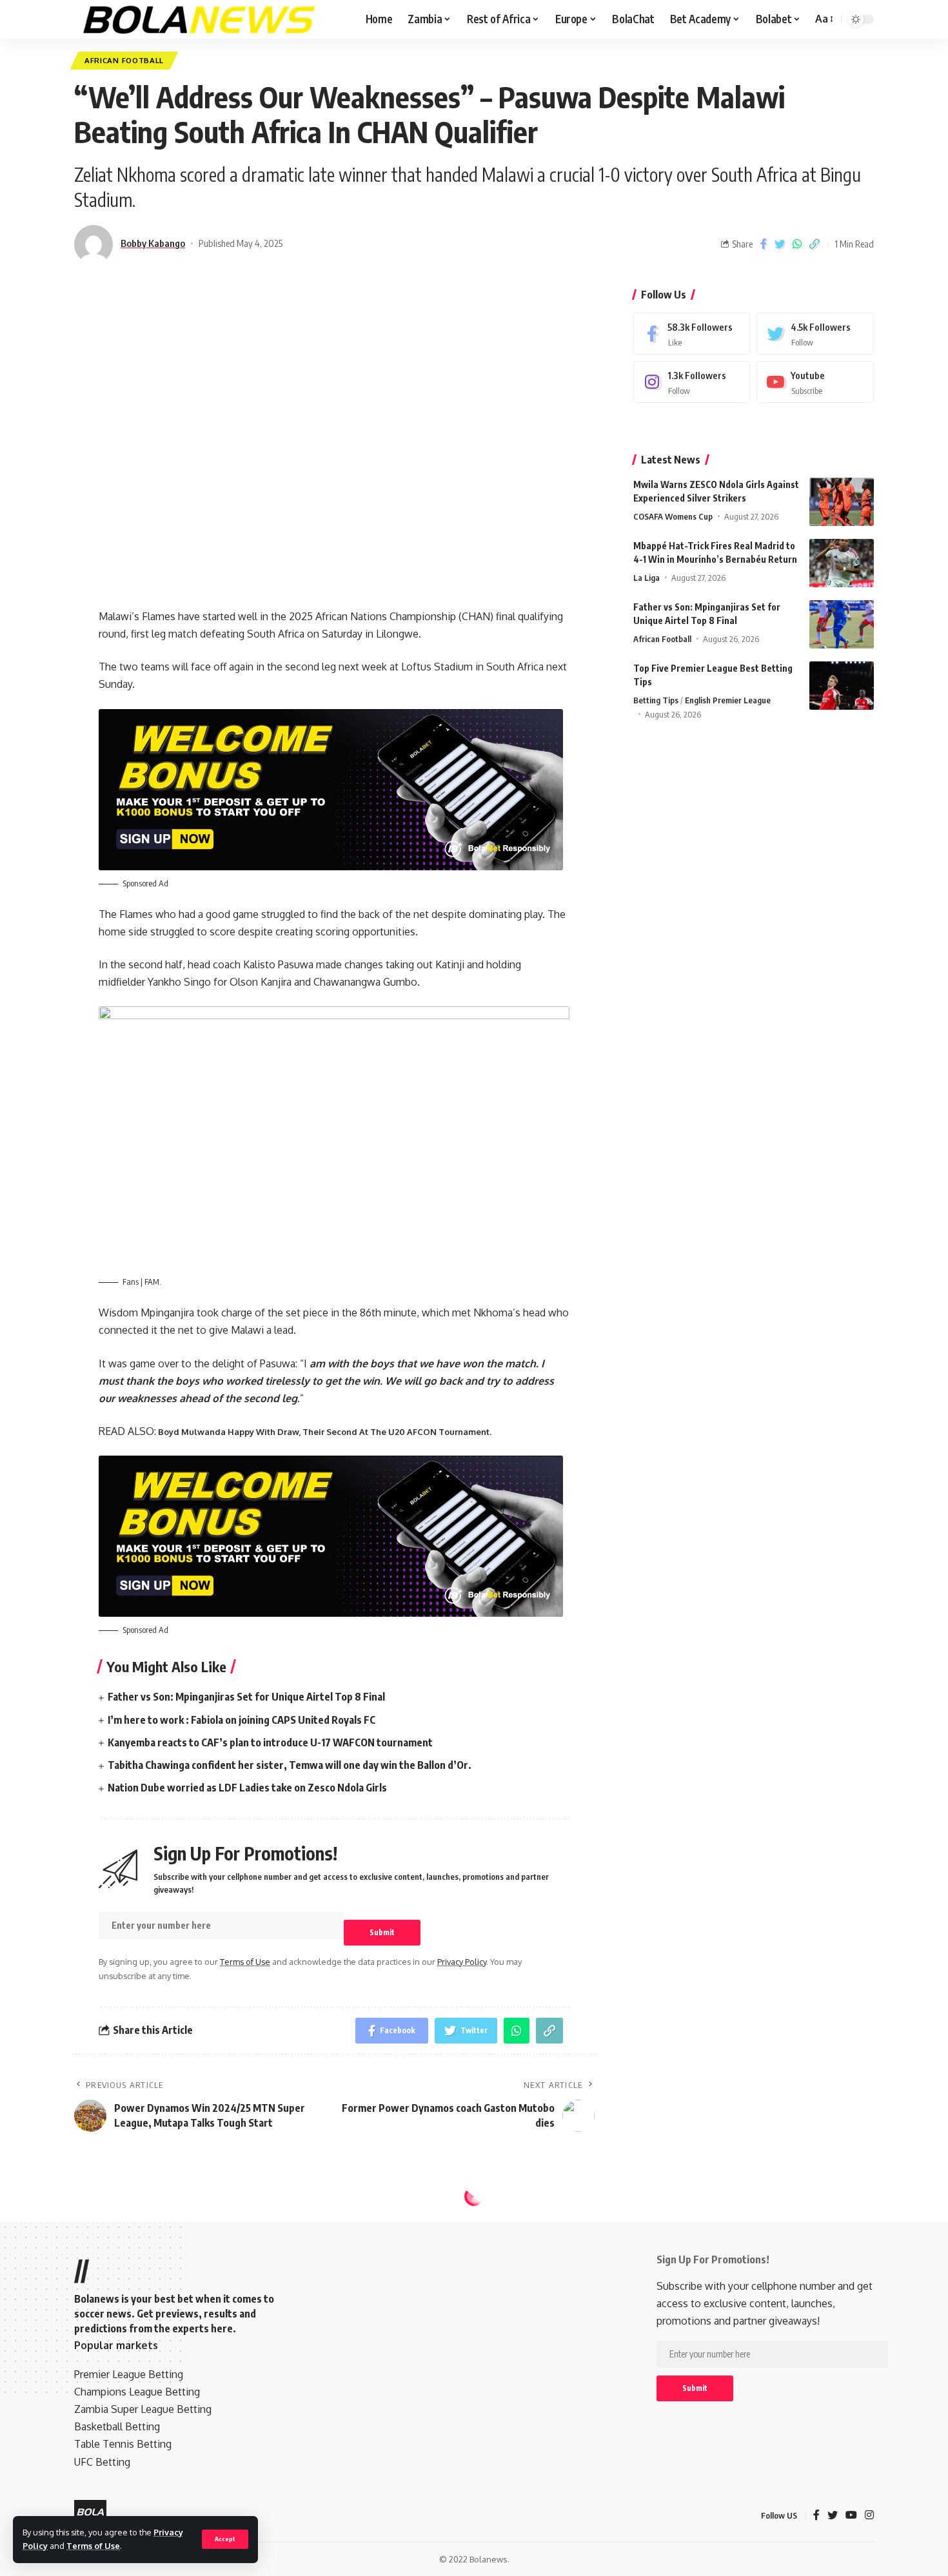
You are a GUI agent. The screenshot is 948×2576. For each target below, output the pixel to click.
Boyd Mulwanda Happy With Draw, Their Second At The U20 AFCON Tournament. (324, 1432)
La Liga (647, 578)
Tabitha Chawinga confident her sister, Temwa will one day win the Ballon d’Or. (290, 1765)
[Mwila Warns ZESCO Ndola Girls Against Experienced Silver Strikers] (842, 502)
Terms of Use (93, 2546)
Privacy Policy (462, 1962)
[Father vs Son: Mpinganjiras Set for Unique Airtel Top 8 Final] (842, 624)
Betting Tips (656, 700)
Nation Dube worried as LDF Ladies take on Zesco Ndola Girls (247, 1788)
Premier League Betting (129, 2374)
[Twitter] (815, 334)
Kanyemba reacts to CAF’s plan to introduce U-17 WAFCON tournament (270, 1742)
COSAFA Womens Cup (673, 516)
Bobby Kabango (153, 243)
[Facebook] (692, 334)
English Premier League (728, 700)
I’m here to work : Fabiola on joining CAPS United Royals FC (242, 1720)
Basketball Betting (117, 2426)
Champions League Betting (137, 2392)
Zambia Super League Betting (143, 2409)
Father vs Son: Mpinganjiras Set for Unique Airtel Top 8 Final (246, 1697)
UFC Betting (102, 2462)
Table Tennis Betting (123, 2444)
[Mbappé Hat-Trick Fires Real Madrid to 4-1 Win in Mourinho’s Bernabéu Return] (842, 563)
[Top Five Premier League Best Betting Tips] (842, 686)
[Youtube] (815, 382)
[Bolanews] (200, 19)
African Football (124, 60)
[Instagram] (692, 382)
